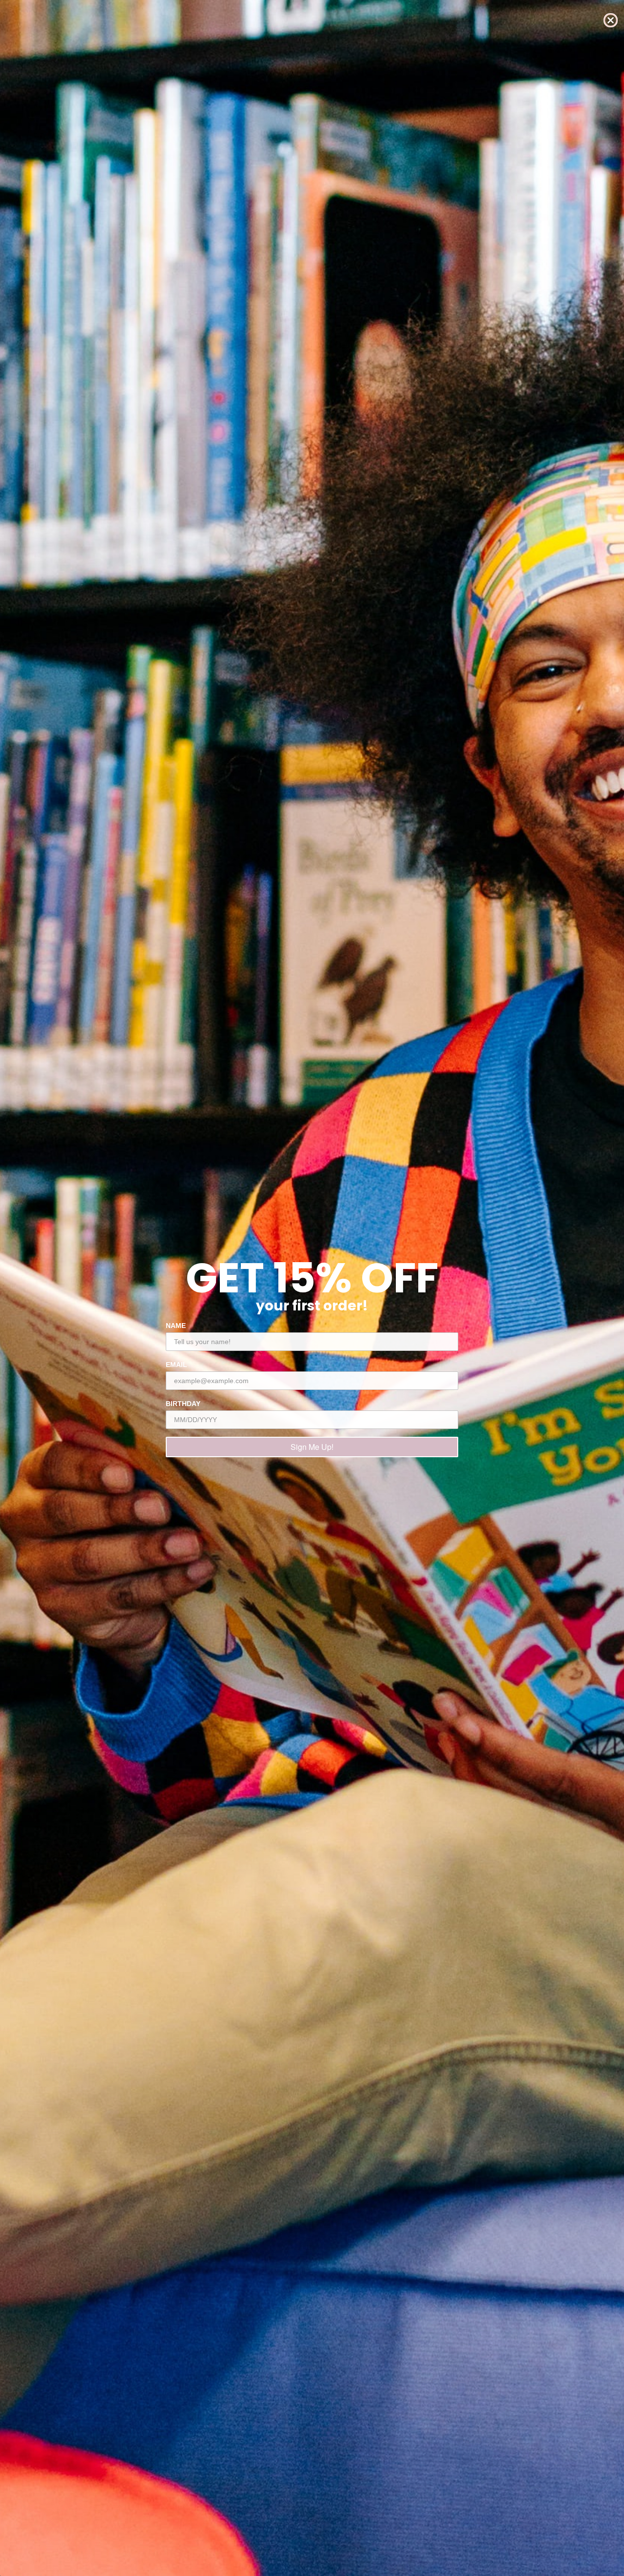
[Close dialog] (611, 20)
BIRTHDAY (183, 1404)
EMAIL (176, 1365)
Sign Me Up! (312, 1447)
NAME (176, 1326)
